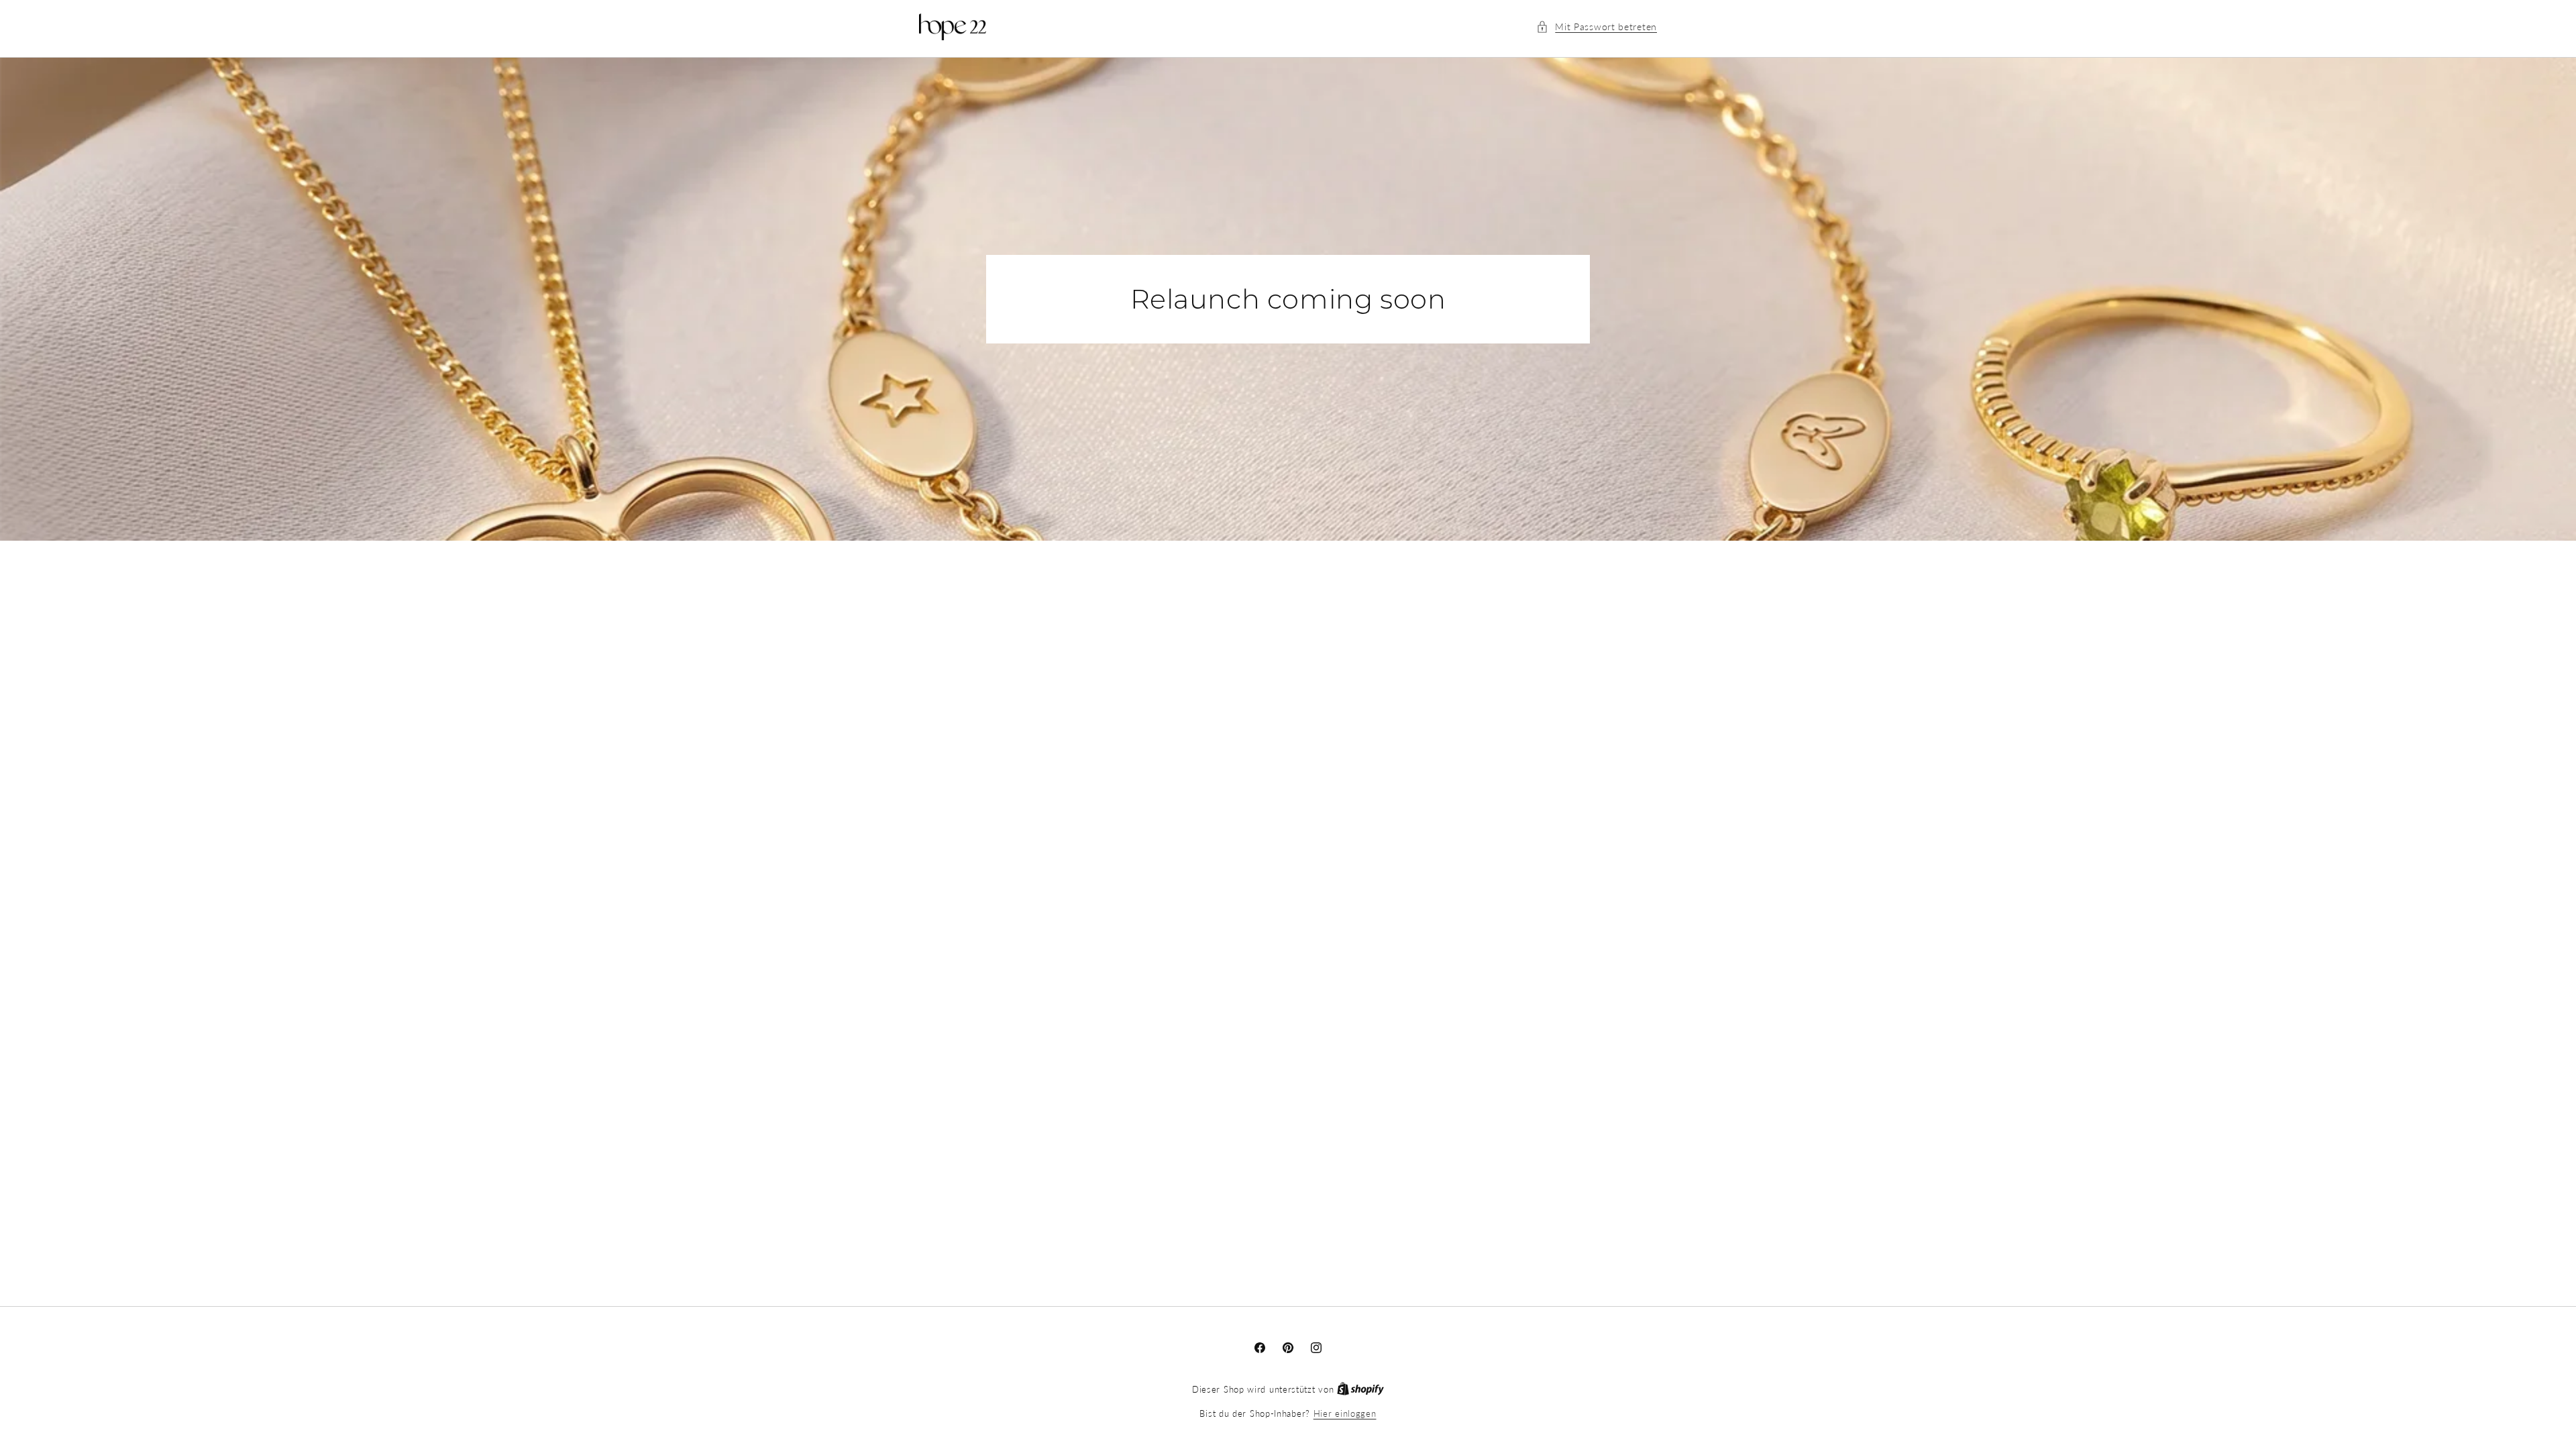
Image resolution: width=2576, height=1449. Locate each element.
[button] (1597, 26)
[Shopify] (1360, 1389)
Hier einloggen (1345, 1413)
